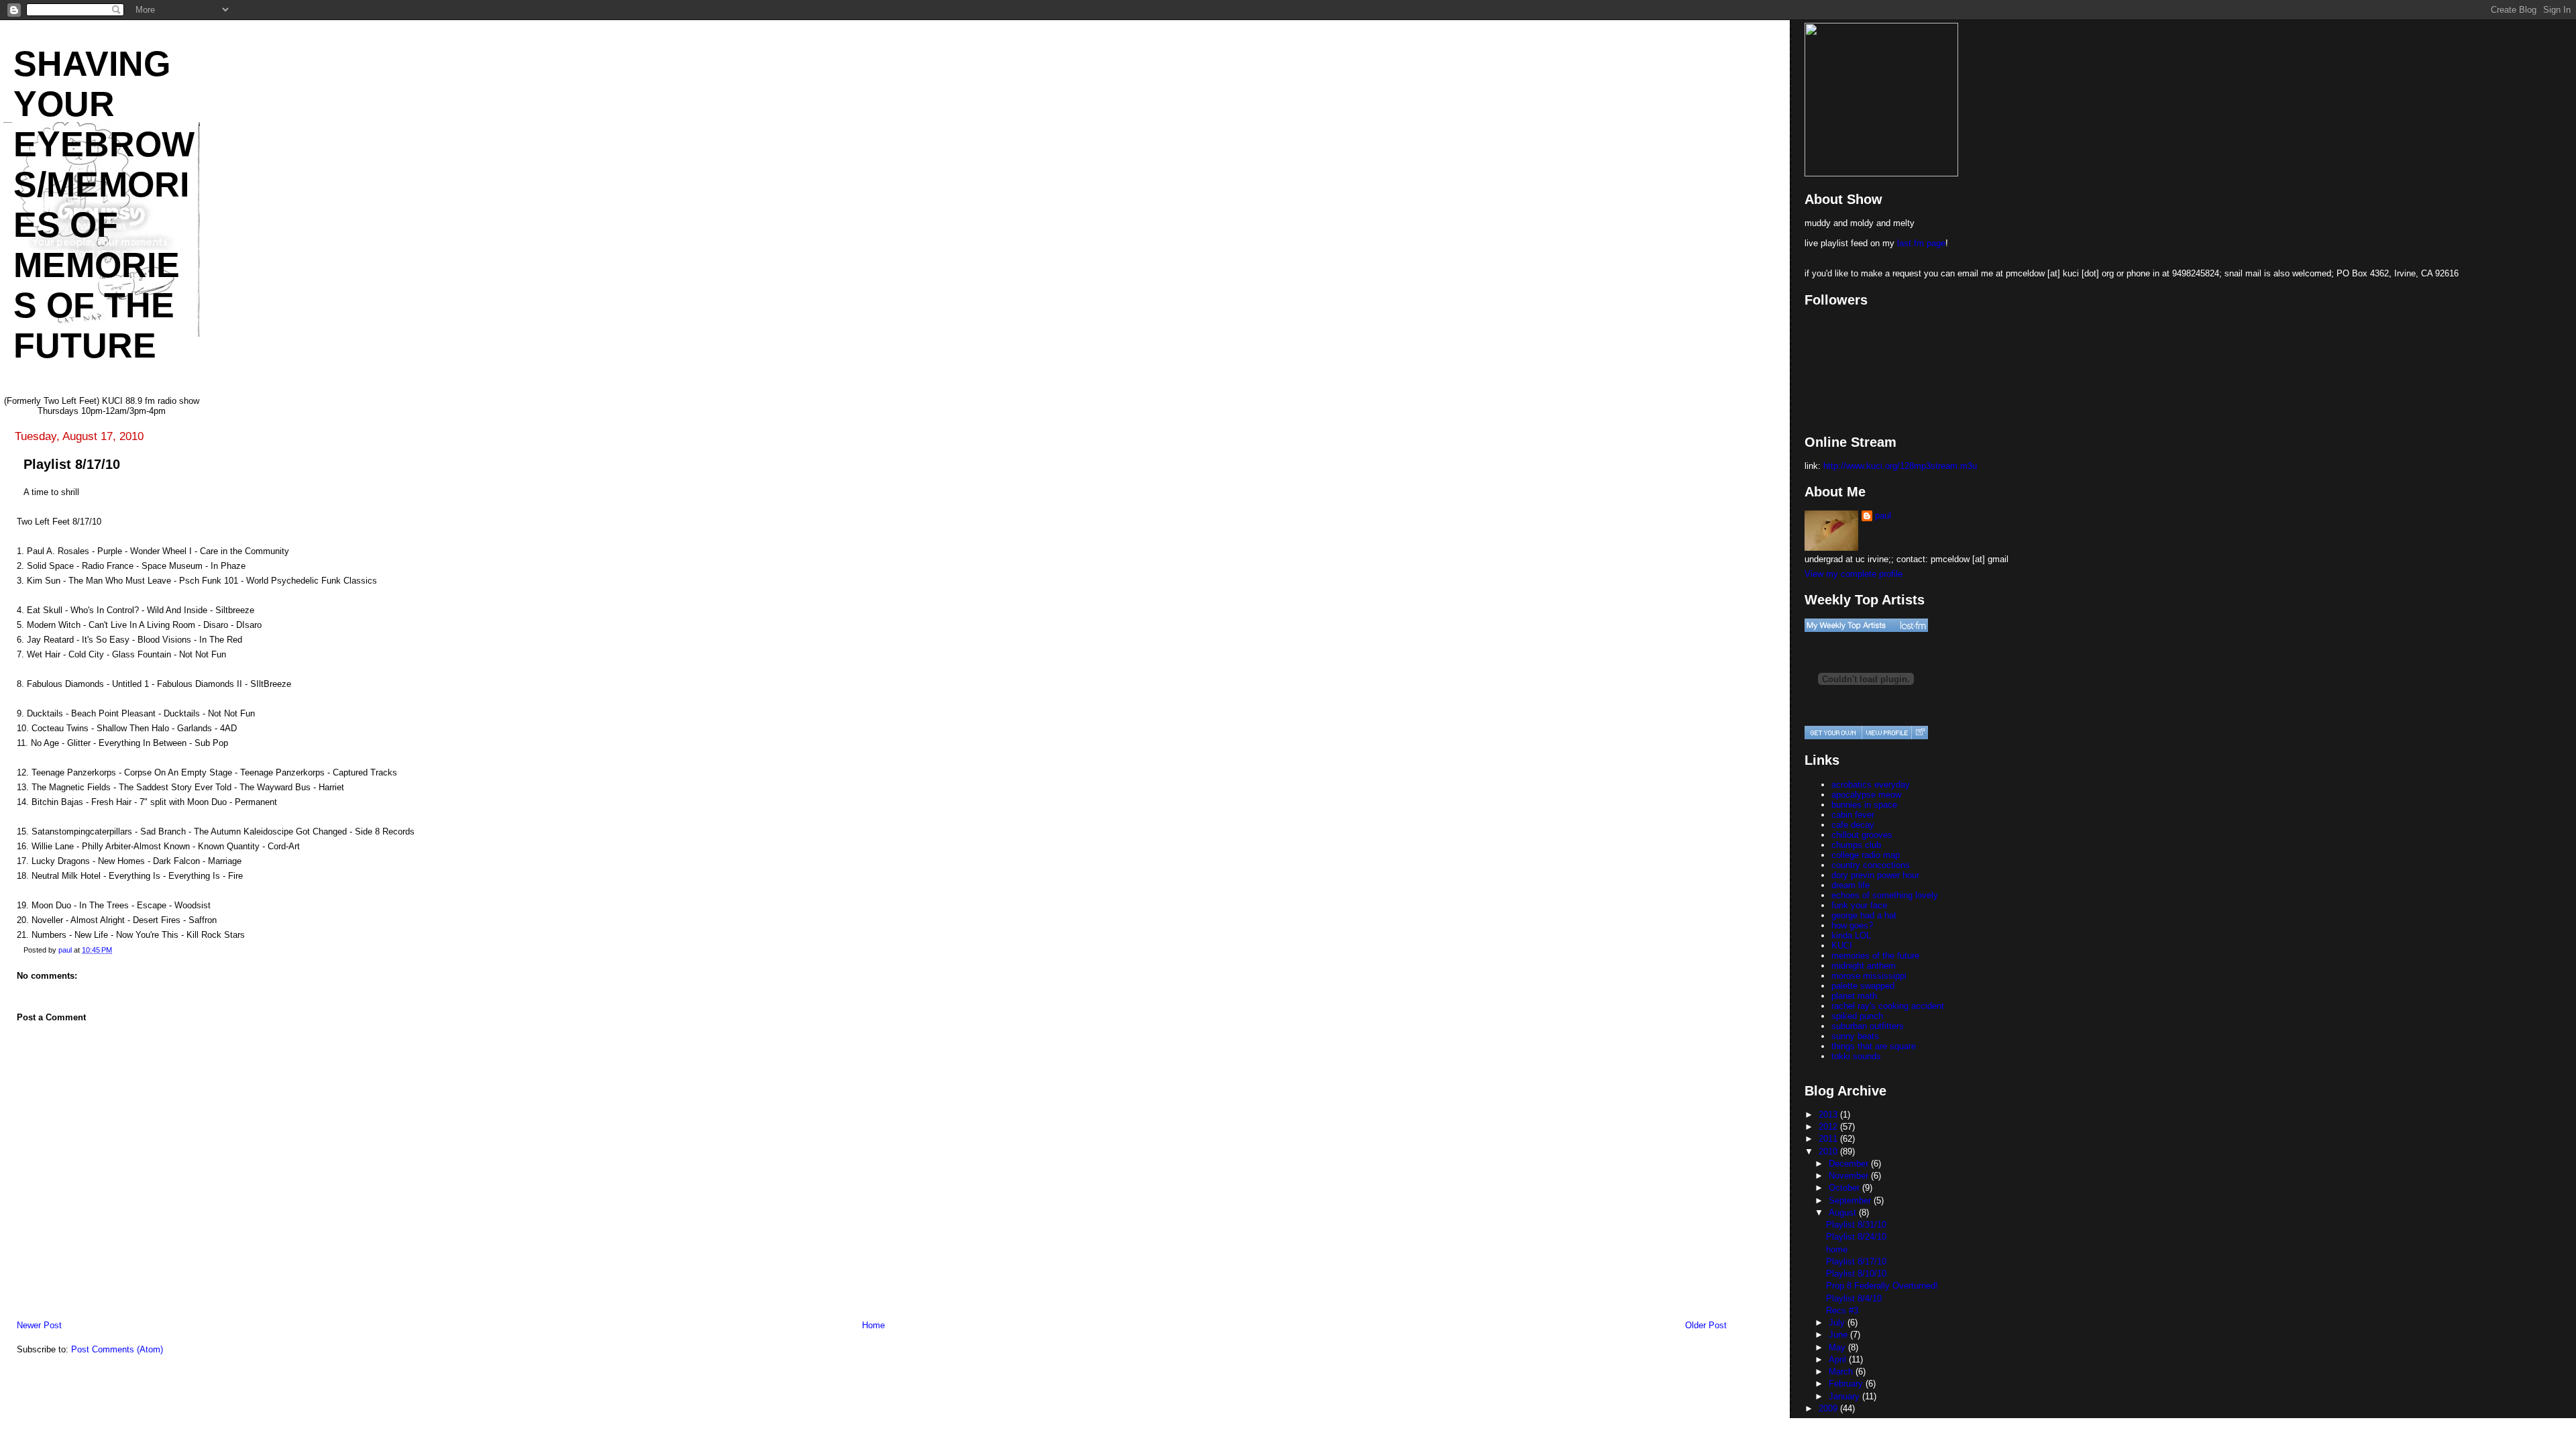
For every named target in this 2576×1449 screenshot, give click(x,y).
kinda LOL (1851, 935)
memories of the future (1875, 956)
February (1847, 1384)
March (1842, 1372)
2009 (1829, 1408)
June (1839, 1335)
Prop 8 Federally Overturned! (1882, 1286)
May (1838, 1347)
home (1837, 1249)
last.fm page (1921, 243)
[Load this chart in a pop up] (1920, 733)
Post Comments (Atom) (117, 1349)
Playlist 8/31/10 (1856, 1225)
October (1845, 1188)
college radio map (1866, 855)
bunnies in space (1864, 805)
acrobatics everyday (1871, 785)
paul (1883, 516)
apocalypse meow (1866, 795)
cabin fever (1853, 815)
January (1845, 1396)
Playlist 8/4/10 (1854, 1298)
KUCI (1842, 946)
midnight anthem (1864, 966)
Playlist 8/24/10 (1856, 1237)
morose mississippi (1869, 976)
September (1851, 1200)
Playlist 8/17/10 (1856, 1262)
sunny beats (1855, 1036)
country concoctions (1871, 865)
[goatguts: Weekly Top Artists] (1866, 625)
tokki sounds (1856, 1056)
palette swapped (1863, 986)
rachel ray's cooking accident (1888, 1006)
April (1839, 1359)
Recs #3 (1842, 1310)
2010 (1829, 1151)
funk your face (1859, 905)
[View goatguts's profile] (1886, 733)
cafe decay (1853, 825)
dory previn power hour (1875, 875)
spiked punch (1857, 1016)
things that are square (1874, 1046)
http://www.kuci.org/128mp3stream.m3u (1900, 466)
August (1844, 1213)
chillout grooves (1862, 835)
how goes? (1852, 925)
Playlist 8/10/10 (1856, 1274)
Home (873, 1325)
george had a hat (1864, 915)
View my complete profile (1854, 574)
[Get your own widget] (1833, 733)
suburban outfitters (1868, 1026)
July (1838, 1323)
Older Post (1706, 1325)
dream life (1850, 885)
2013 (1829, 1115)
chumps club (1856, 845)
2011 (1829, 1139)
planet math (1854, 996)
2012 (1829, 1127)
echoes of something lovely (1885, 895)
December (1850, 1164)
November (1850, 1176)
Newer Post (39, 1325)
